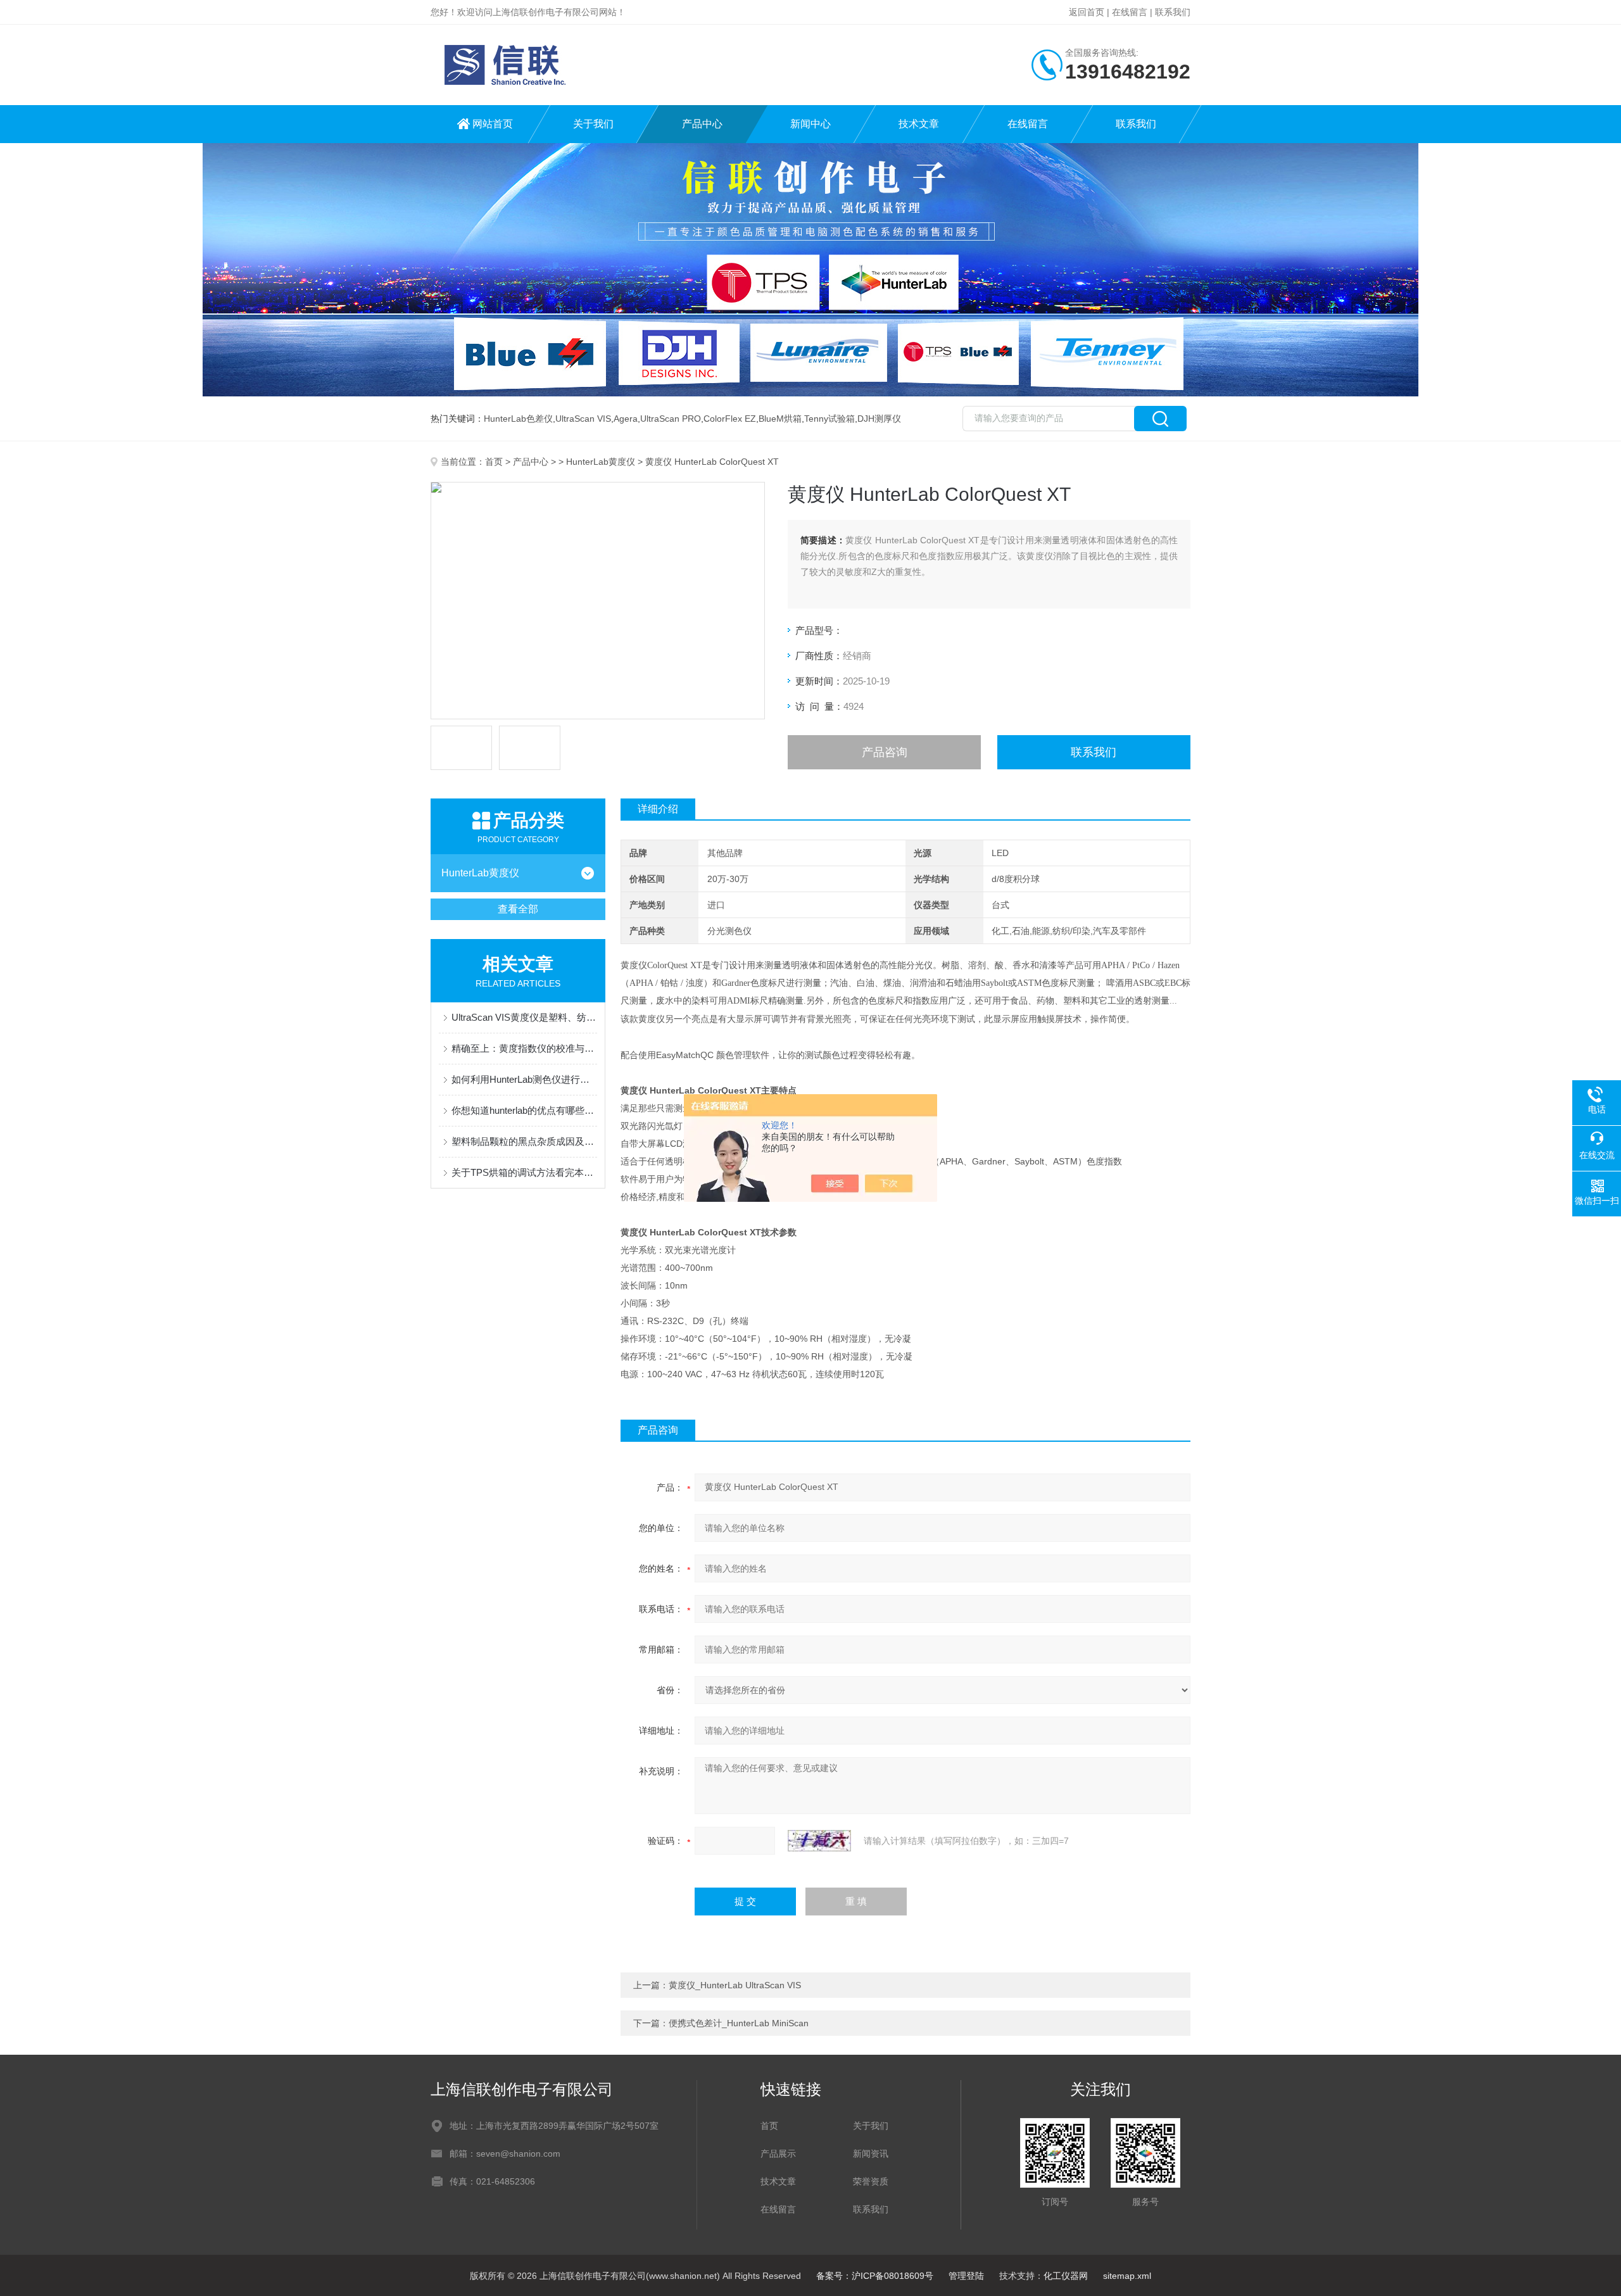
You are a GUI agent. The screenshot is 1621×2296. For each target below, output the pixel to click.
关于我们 (593, 124)
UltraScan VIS (583, 419)
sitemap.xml (1127, 2276)
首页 (494, 462)
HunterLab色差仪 (518, 419)
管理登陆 (966, 2276)
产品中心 (702, 124)
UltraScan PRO (671, 419)
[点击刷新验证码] (819, 1841)
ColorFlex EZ (730, 419)
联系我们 (1173, 12)
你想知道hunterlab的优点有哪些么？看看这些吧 (524, 1110)
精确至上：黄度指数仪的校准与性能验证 (524, 1048)
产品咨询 (885, 752)
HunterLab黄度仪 (601, 462)
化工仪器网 (1066, 2276)
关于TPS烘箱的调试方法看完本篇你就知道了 (524, 1172)
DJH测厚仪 (879, 419)
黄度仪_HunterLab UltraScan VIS (735, 1985)
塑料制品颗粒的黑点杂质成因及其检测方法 (524, 1141)
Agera (626, 419)
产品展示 (778, 2154)
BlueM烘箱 (780, 419)
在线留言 (1130, 12)
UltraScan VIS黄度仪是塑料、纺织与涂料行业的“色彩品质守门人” (524, 1017)
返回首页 (1087, 12)
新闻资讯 (871, 2154)
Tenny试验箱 (829, 419)
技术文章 (919, 124)
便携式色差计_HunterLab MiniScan (739, 2023)
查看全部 (518, 909)
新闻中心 (810, 124)
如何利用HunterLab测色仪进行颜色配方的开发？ (524, 1079)
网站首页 (493, 124)
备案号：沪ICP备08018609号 (875, 2276)
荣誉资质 (871, 2181)
